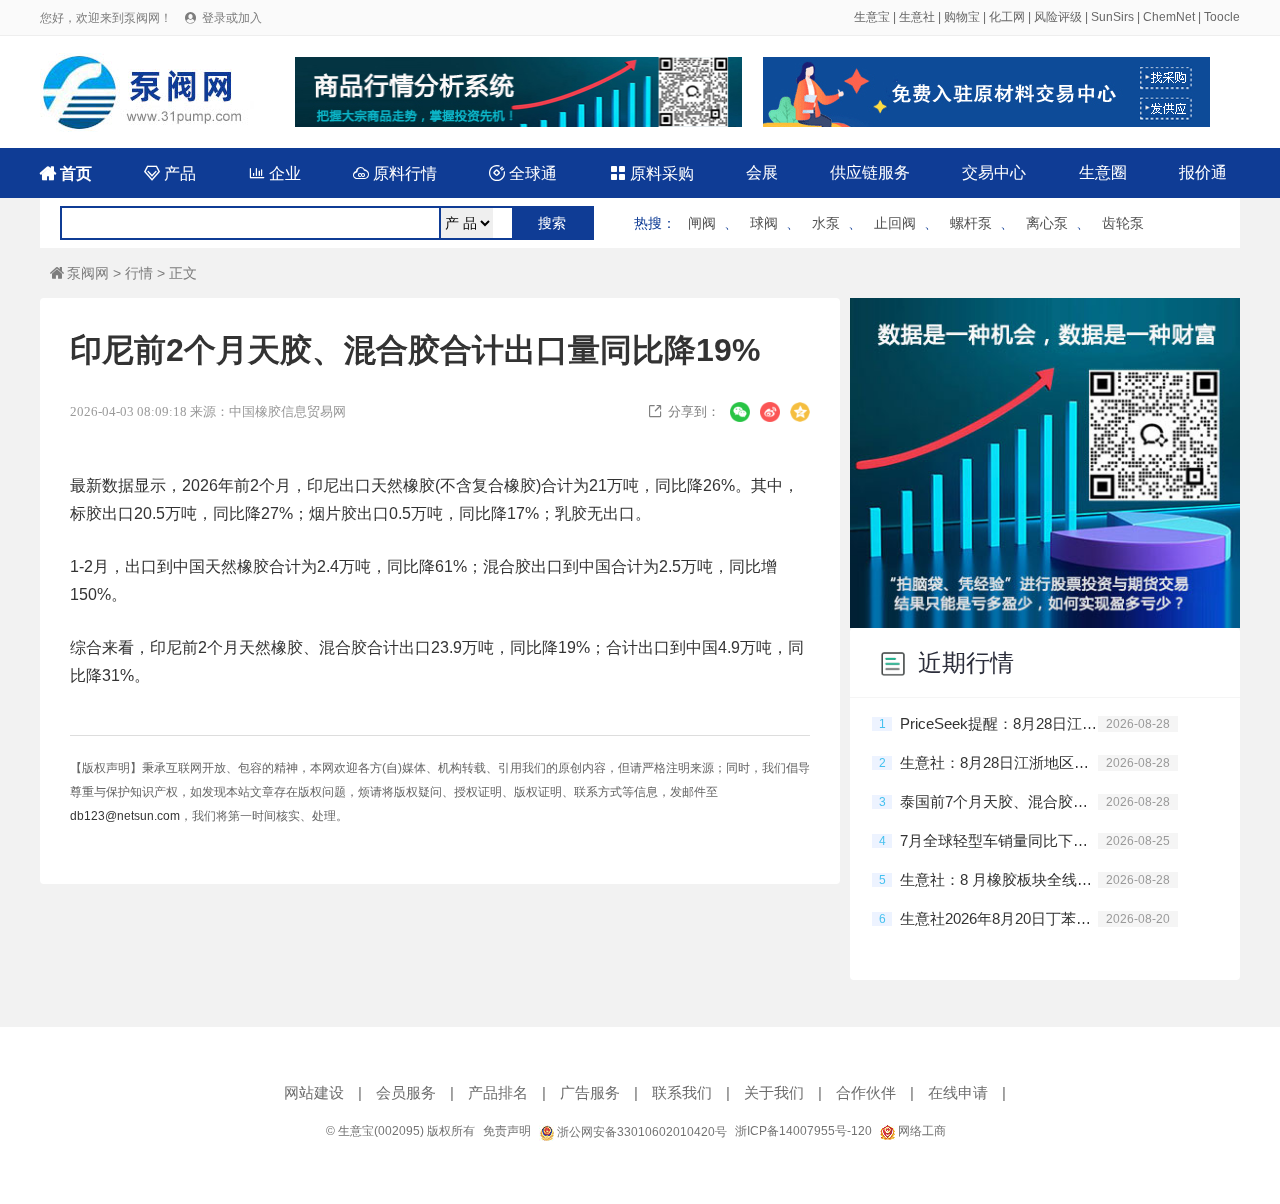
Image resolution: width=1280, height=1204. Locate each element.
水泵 (826, 223)
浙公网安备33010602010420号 (640, 1132)
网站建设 (314, 1092)
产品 (170, 173)
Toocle (1222, 17)
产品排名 (498, 1092)
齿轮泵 (1123, 223)
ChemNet (1169, 17)
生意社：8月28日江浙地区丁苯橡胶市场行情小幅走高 (999, 762)
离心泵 (1047, 223)
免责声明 (507, 1131)
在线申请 (958, 1092)
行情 (139, 273)
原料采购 (652, 173)
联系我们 (682, 1092)
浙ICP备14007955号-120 (803, 1131)
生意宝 (872, 17)
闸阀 (702, 223)
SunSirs (1112, 17)
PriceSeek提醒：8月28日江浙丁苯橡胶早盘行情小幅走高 (999, 723)
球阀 (764, 223)
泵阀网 (79, 273)
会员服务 (406, 1092)
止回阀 (895, 223)
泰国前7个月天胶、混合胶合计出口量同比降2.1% (999, 801)
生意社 (917, 17)
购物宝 (962, 17)
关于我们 (774, 1092)
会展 (762, 172)
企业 (275, 173)
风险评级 (1058, 17)
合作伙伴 (866, 1092)
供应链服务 (870, 172)
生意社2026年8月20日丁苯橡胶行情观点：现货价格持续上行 (999, 918)
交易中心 (994, 172)
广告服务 (590, 1092)
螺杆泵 (971, 223)
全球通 (523, 173)
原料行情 (395, 173)
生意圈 (1103, 172)
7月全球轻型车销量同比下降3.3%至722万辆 (999, 840)
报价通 (1203, 172)
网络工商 (920, 1131)
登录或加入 (232, 18)
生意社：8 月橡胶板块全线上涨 (999, 879)
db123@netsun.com (125, 816)
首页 (66, 173)
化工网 (1007, 17)
